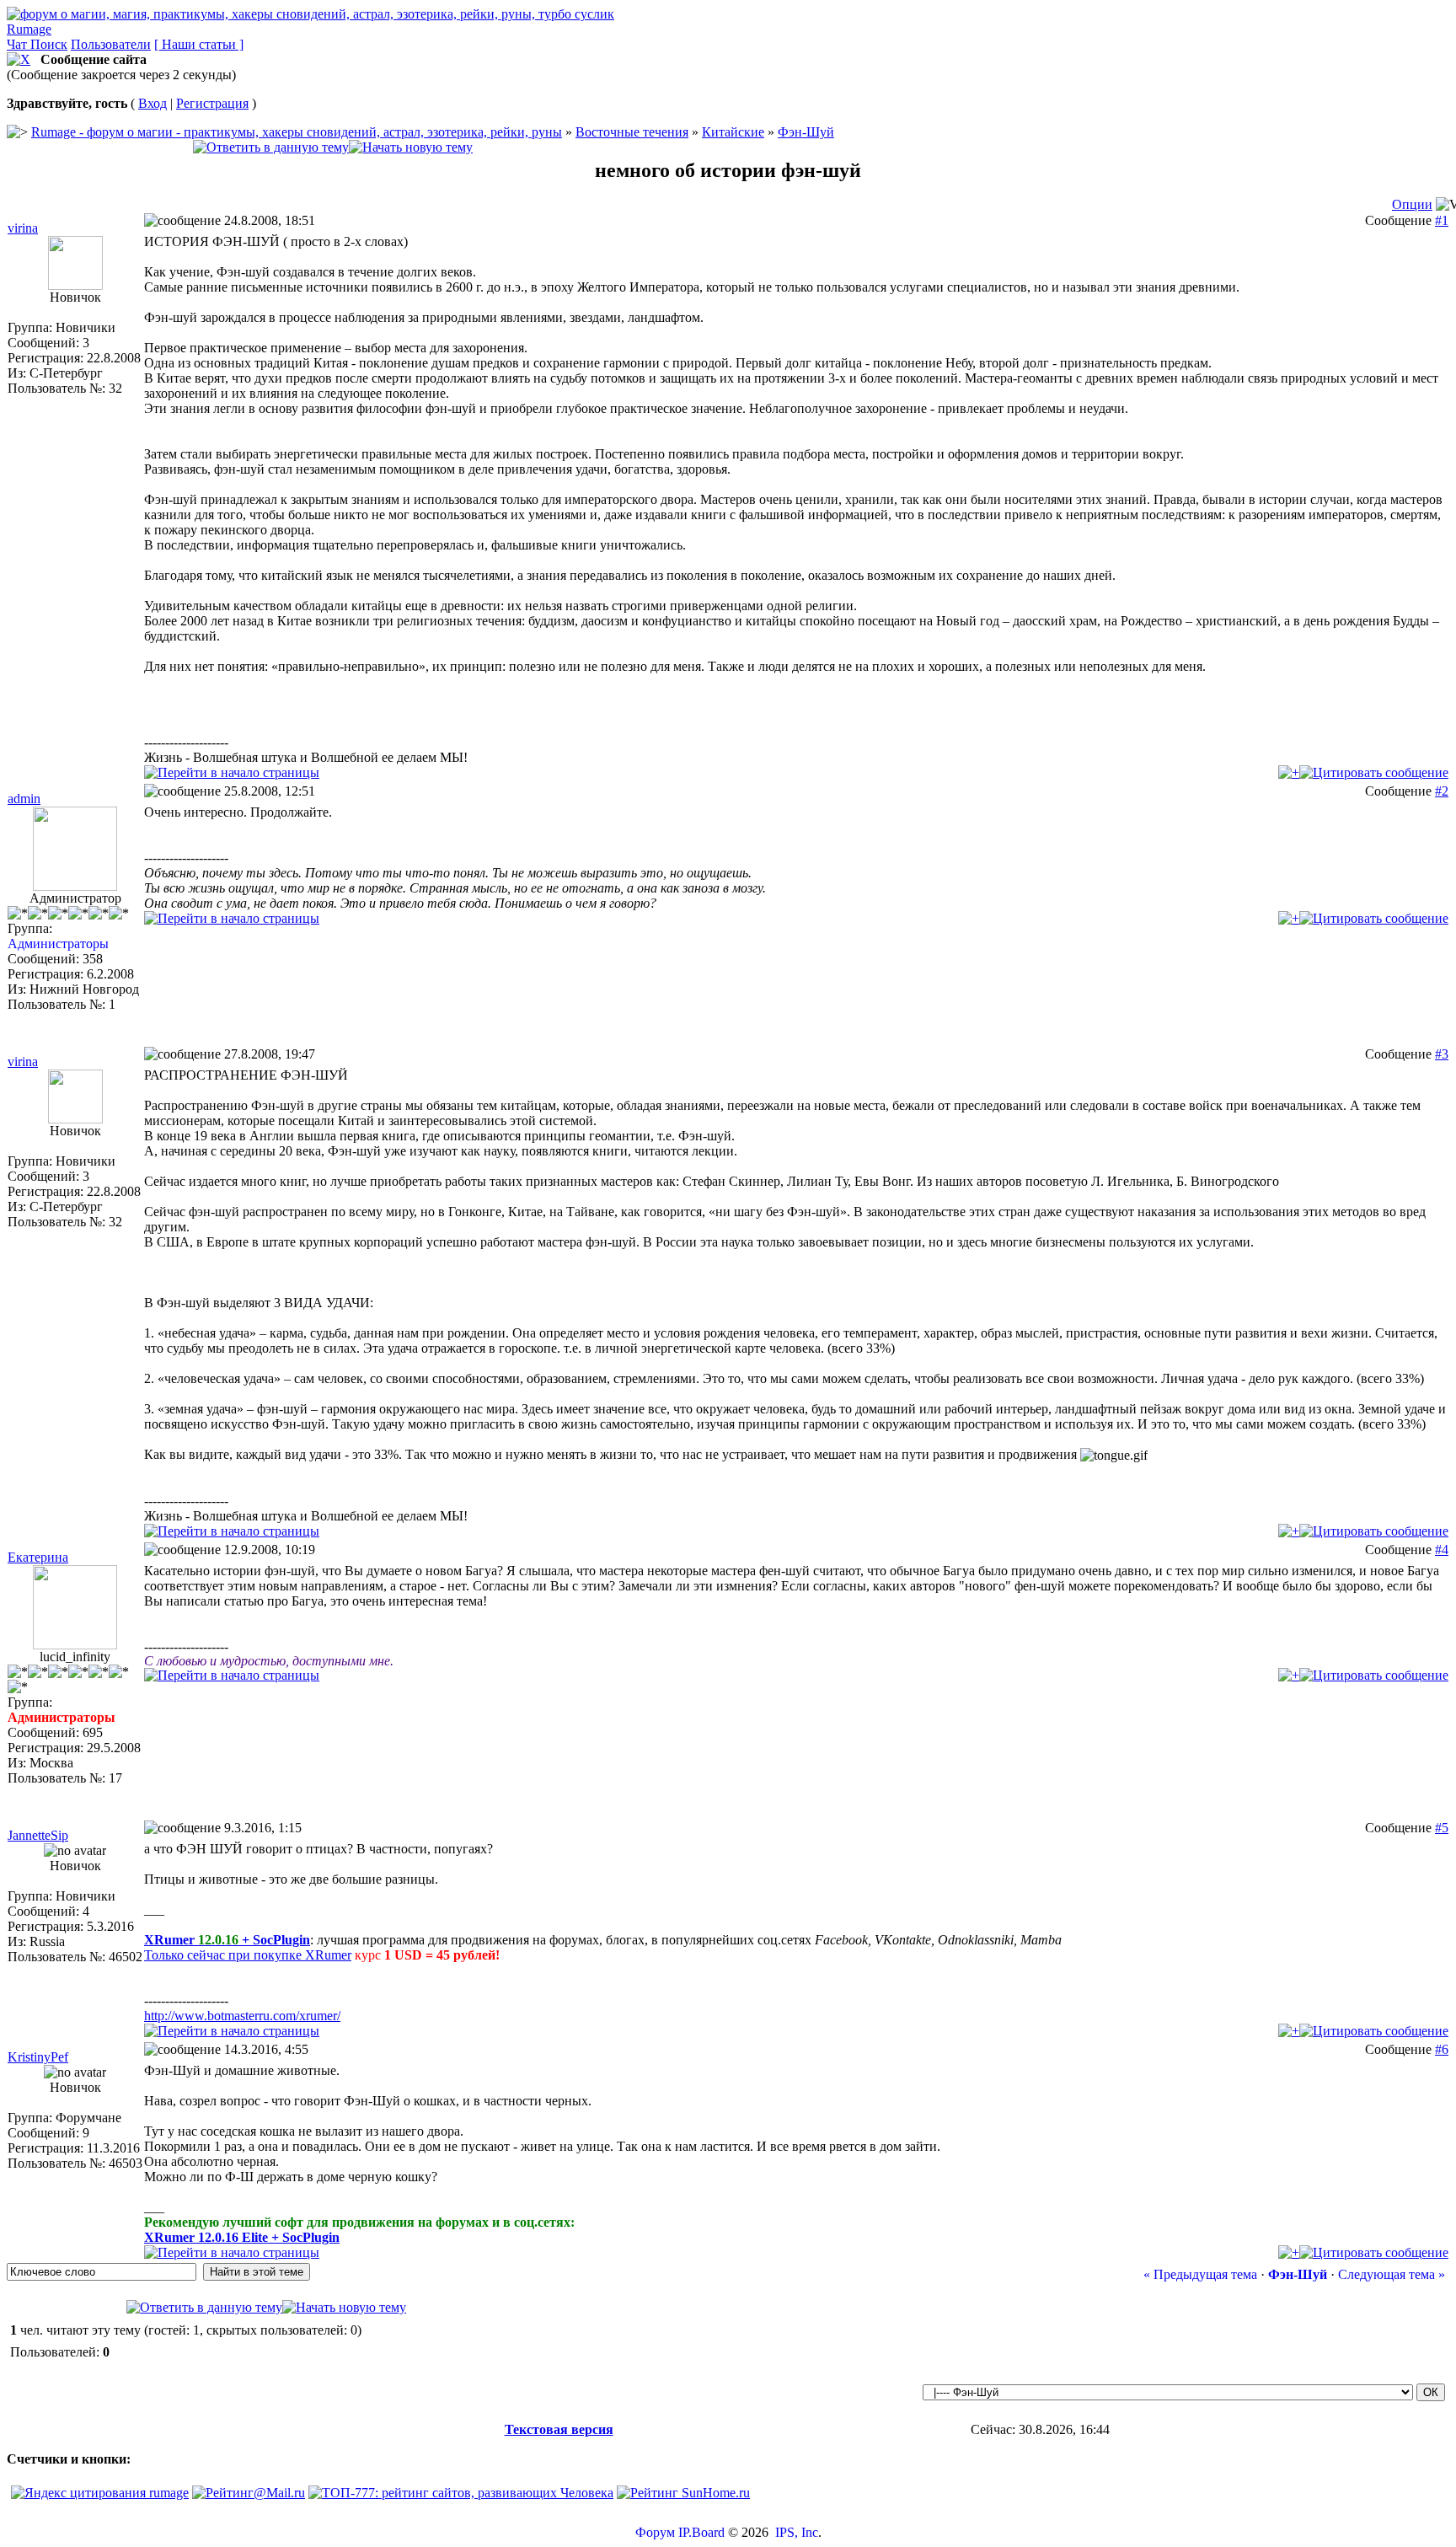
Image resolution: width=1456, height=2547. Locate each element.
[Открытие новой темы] (411, 147)
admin (24, 799)
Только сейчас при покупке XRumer (248, 1955)
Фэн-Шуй (806, 132)
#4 (1442, 1550)
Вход (153, 103)
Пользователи (111, 44)
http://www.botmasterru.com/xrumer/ (242, 2016)
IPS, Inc (797, 2532)
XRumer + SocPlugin (227, 1940)
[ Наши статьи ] (199, 44)
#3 (1442, 1054)
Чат (19, 44)
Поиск (49, 44)
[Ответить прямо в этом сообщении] (1374, 772)
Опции (1412, 204)
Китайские (733, 132)
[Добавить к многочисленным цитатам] (1289, 772)
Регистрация (212, 103)
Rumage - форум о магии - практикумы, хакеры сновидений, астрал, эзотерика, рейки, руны (297, 132)
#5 (1442, 1828)
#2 (1442, 791)
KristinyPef (38, 2057)
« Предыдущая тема (1200, 2274)
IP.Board (701, 2532)
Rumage (29, 29)
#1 (1442, 220)
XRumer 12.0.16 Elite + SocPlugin (242, 2237)
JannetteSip (38, 1835)
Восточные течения (632, 132)
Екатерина (38, 1557)
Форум (655, 2532)
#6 (1442, 2049)
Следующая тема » (1392, 2274)
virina (23, 228)
